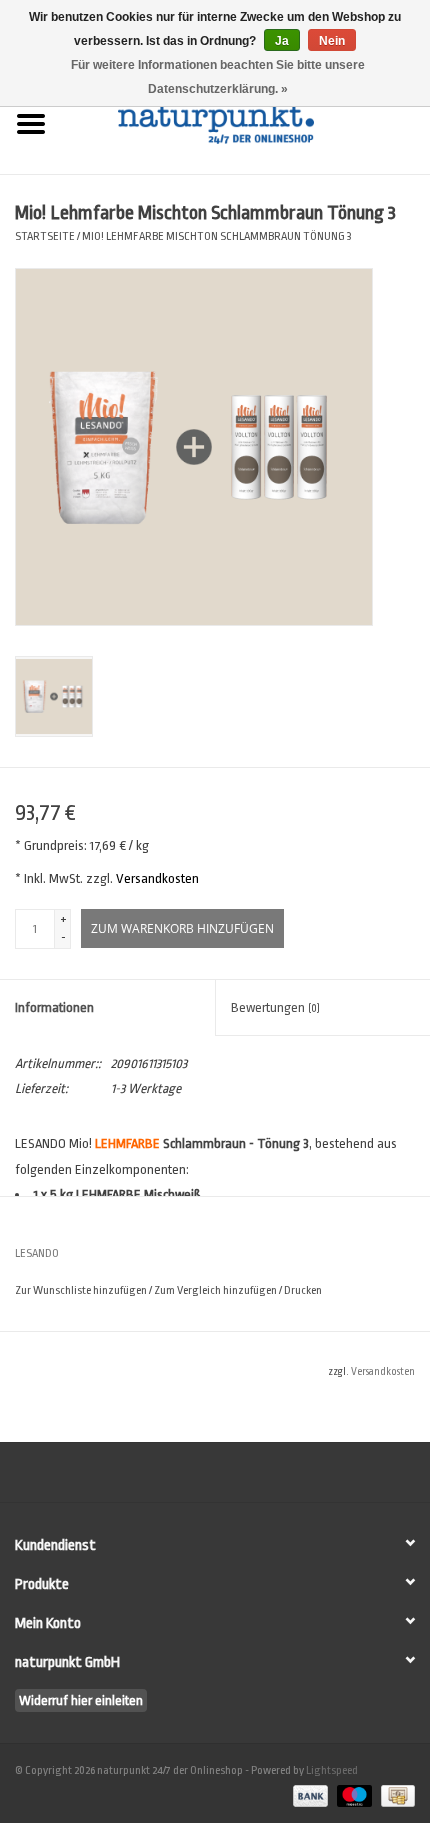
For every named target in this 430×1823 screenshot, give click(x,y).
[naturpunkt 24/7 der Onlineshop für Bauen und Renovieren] (246, 122)
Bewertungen (275, 1007)
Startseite (45, 236)
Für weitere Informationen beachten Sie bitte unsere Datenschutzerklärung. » (218, 77)
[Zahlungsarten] (308, 1795)
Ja (282, 41)
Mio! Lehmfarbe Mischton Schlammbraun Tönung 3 (217, 236)
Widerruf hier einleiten (81, 1700)
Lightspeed (332, 1770)
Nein (332, 41)
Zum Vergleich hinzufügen (216, 1290)
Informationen (54, 1007)
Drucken (303, 1290)
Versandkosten (157, 878)
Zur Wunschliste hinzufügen (81, 1290)
